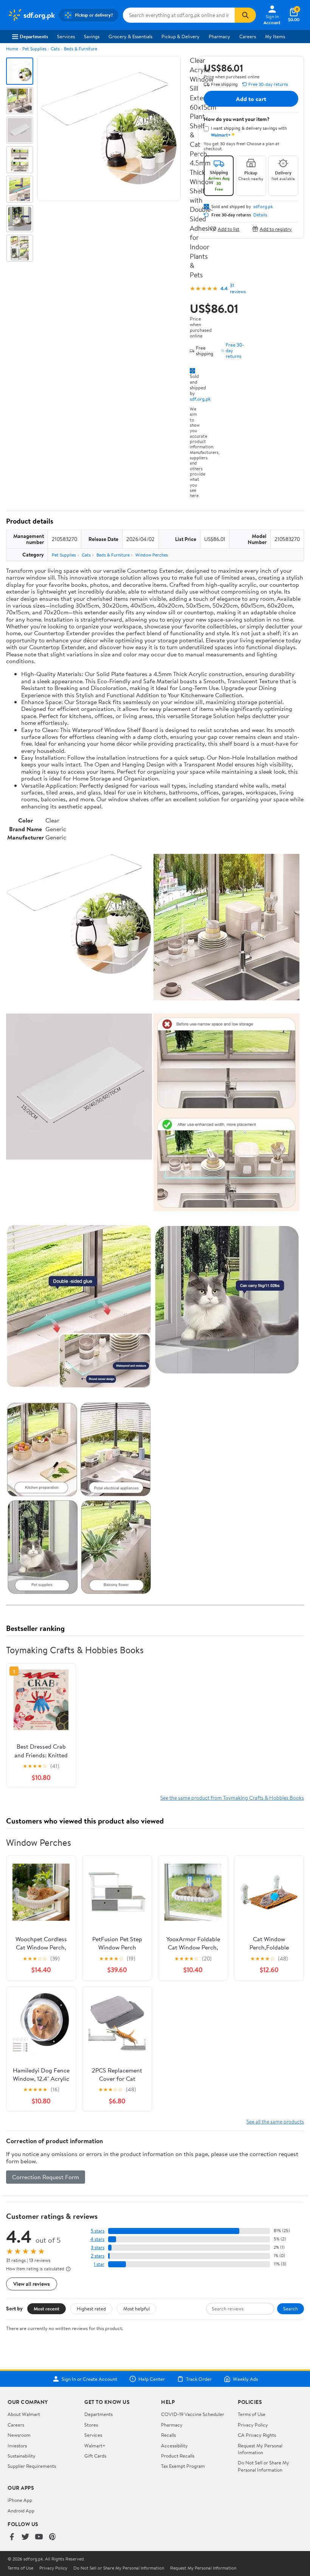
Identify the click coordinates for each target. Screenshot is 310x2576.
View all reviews (32, 2284)
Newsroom (19, 2435)
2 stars (98, 2256)
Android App (21, 2511)
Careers (248, 36)
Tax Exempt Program (183, 2466)
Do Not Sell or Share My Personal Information (263, 2466)
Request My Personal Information (260, 2449)
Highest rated (91, 2309)
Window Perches (152, 555)
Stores (91, 2425)
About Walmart (24, 2414)
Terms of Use (252, 2414)
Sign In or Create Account (89, 2379)
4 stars (97, 2239)
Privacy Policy (253, 2425)
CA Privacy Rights (257, 2435)
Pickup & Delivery (181, 36)
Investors (17, 2445)
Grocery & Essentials (130, 36)
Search (291, 2309)
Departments (34, 36)
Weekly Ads (245, 2379)
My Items (275, 36)
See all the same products (275, 2121)
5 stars (98, 2231)
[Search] (245, 15)
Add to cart (251, 99)
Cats (55, 49)
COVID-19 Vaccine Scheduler (193, 2414)
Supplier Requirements (32, 2466)
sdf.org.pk (200, 399)
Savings (92, 36)
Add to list (229, 229)
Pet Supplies (34, 49)
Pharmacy (219, 36)
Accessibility (174, 2445)
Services (66, 36)
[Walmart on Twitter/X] (25, 2537)
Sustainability (22, 2456)
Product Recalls (178, 2456)
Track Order (199, 2379)
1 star (99, 2264)
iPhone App (20, 2500)
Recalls (168, 2435)
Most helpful (136, 2309)
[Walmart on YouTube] (39, 2537)
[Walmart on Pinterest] (53, 2537)
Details (260, 215)
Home (12, 49)
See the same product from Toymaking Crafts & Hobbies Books (232, 1798)
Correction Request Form (46, 2177)
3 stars (98, 2247)
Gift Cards (95, 2456)
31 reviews (238, 288)
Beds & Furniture (81, 49)
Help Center (152, 2379)
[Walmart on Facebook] (12, 2537)
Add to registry (276, 229)
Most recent (46, 2309)
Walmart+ (95, 2445)
